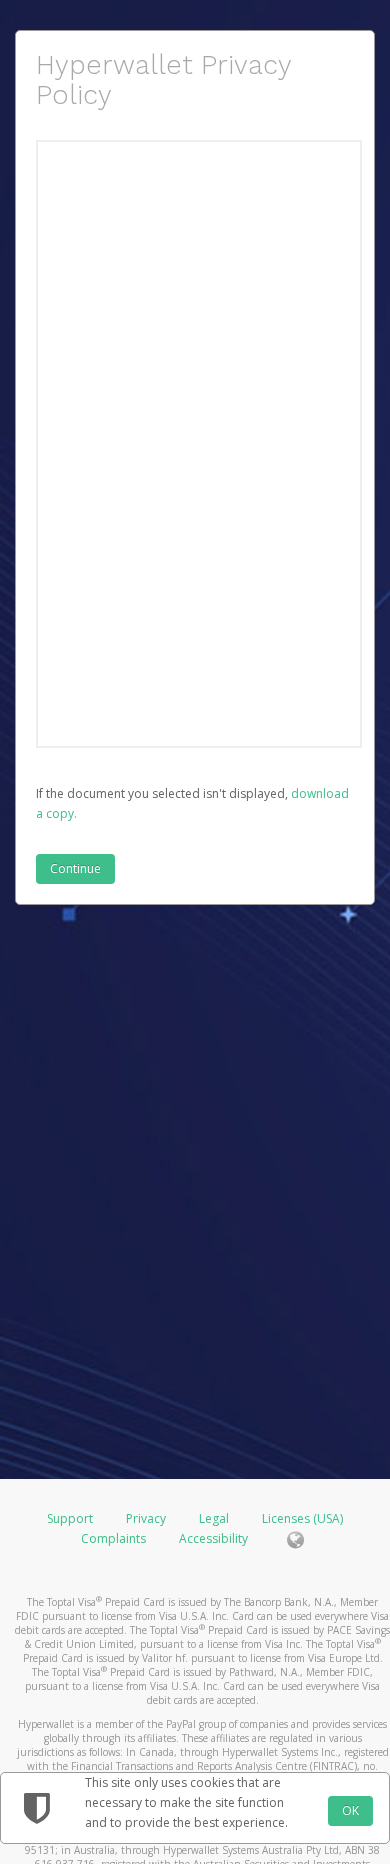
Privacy (146, 1518)
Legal (214, 1518)
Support (70, 1518)
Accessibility (213, 1538)
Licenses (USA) (302, 1518)
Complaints (115, 1538)
